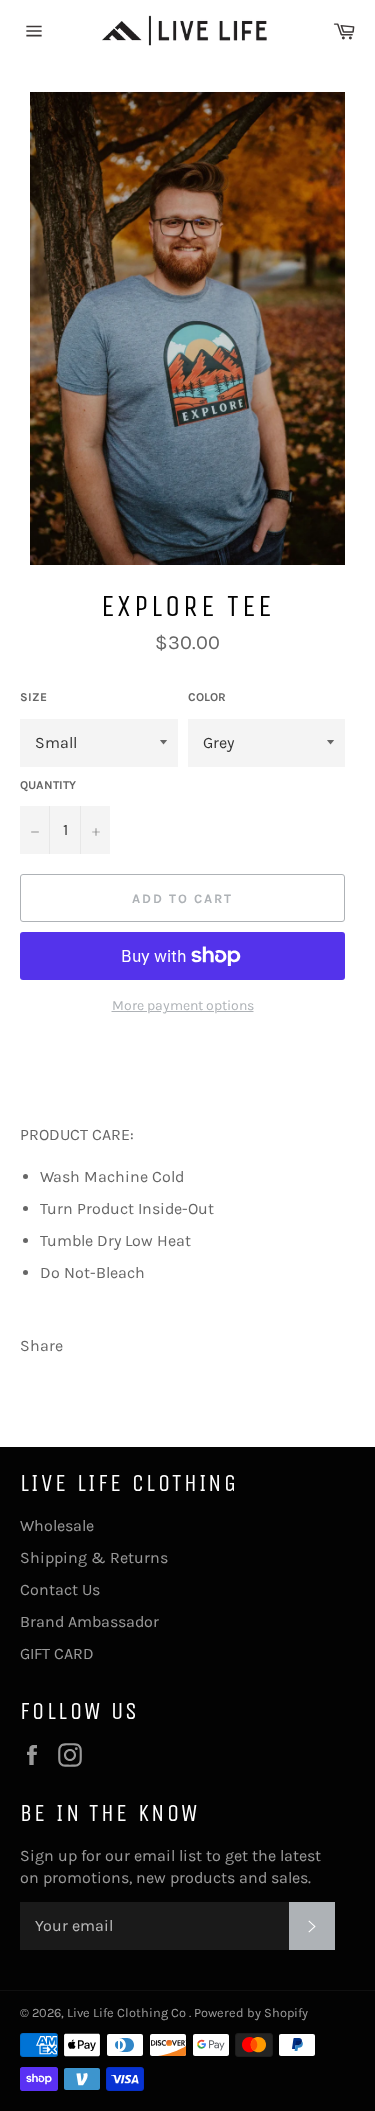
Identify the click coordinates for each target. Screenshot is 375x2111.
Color (207, 697)
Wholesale (57, 1525)
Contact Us (60, 1589)
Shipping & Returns (94, 1557)
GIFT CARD (57, 1653)
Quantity (48, 785)
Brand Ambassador (89, 1621)
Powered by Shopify (251, 2012)
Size (33, 697)
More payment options (183, 1005)
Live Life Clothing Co (128, 2012)
